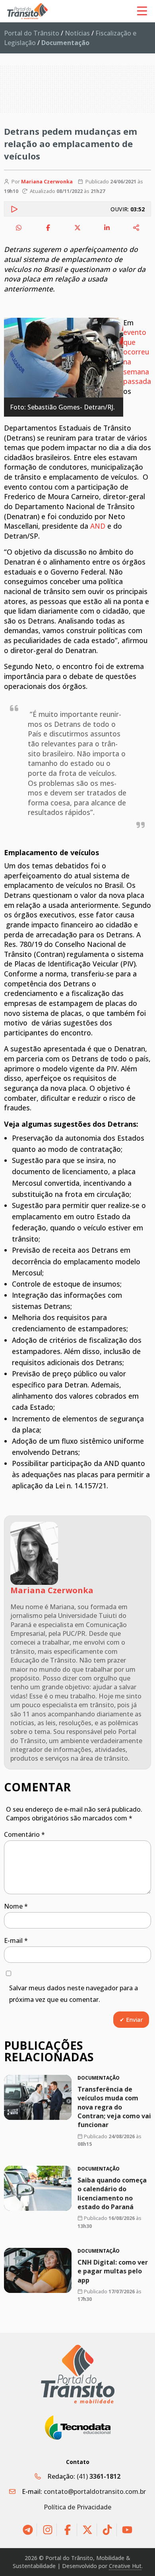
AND (98, 526)
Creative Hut (125, 2566)
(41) (99, 2476)
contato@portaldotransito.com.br (95, 2491)
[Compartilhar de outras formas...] (136, 228)
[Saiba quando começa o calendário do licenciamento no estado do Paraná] (38, 2188)
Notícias (77, 33)
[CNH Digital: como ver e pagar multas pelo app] (38, 2270)
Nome (16, 1906)
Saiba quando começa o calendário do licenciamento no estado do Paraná (112, 2193)
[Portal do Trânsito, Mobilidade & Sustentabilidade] (78, 2374)
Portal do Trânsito (32, 33)
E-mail (16, 1940)
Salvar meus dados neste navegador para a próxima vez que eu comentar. (74, 1994)
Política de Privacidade (77, 2507)
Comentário (24, 1834)
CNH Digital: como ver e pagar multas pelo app (113, 2271)
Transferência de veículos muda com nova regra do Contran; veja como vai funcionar (114, 2107)
